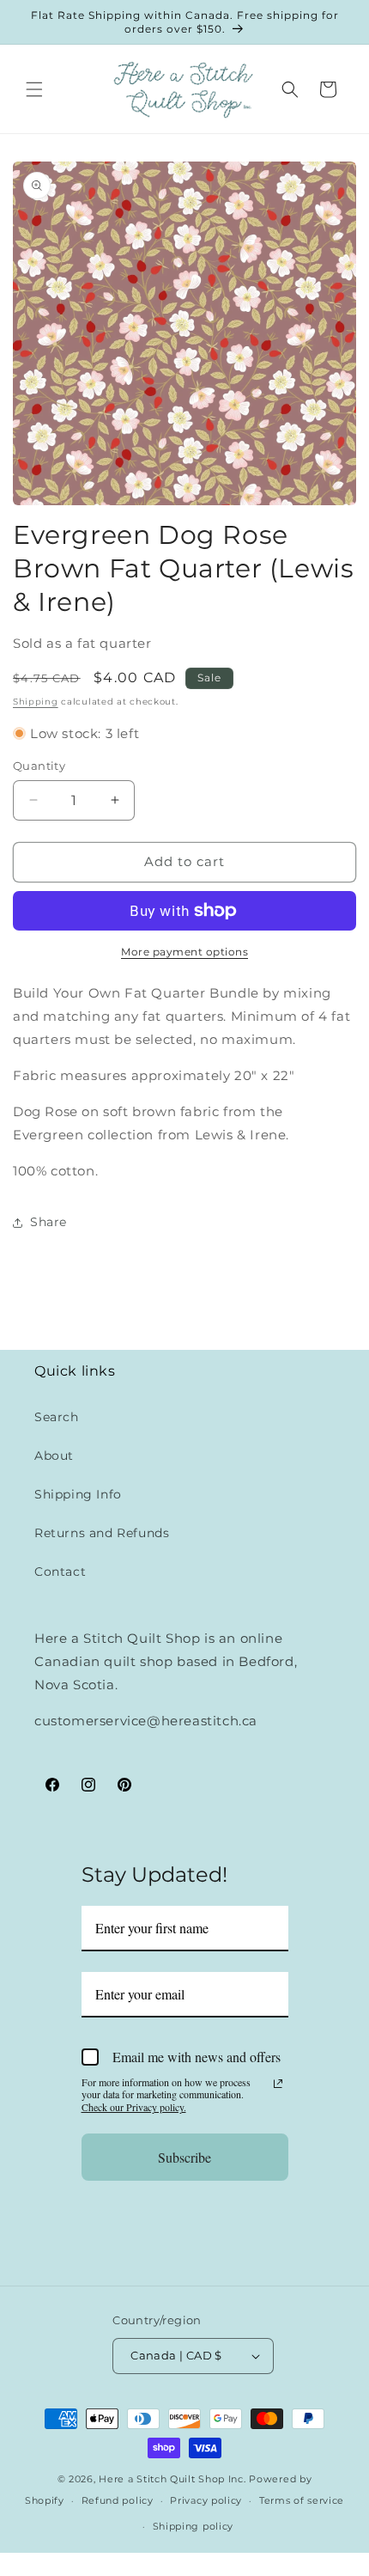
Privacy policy (206, 2500)
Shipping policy (194, 2526)
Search (57, 1417)
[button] (34, 89)
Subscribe (184, 2157)
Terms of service (302, 2500)
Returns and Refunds (102, 1533)
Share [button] (48, 1222)
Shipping (36, 702)
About (54, 1456)
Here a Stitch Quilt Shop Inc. (172, 2479)
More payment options (184, 952)
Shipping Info (78, 1494)
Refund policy (118, 2500)
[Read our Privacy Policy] (278, 2084)
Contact (60, 1572)
